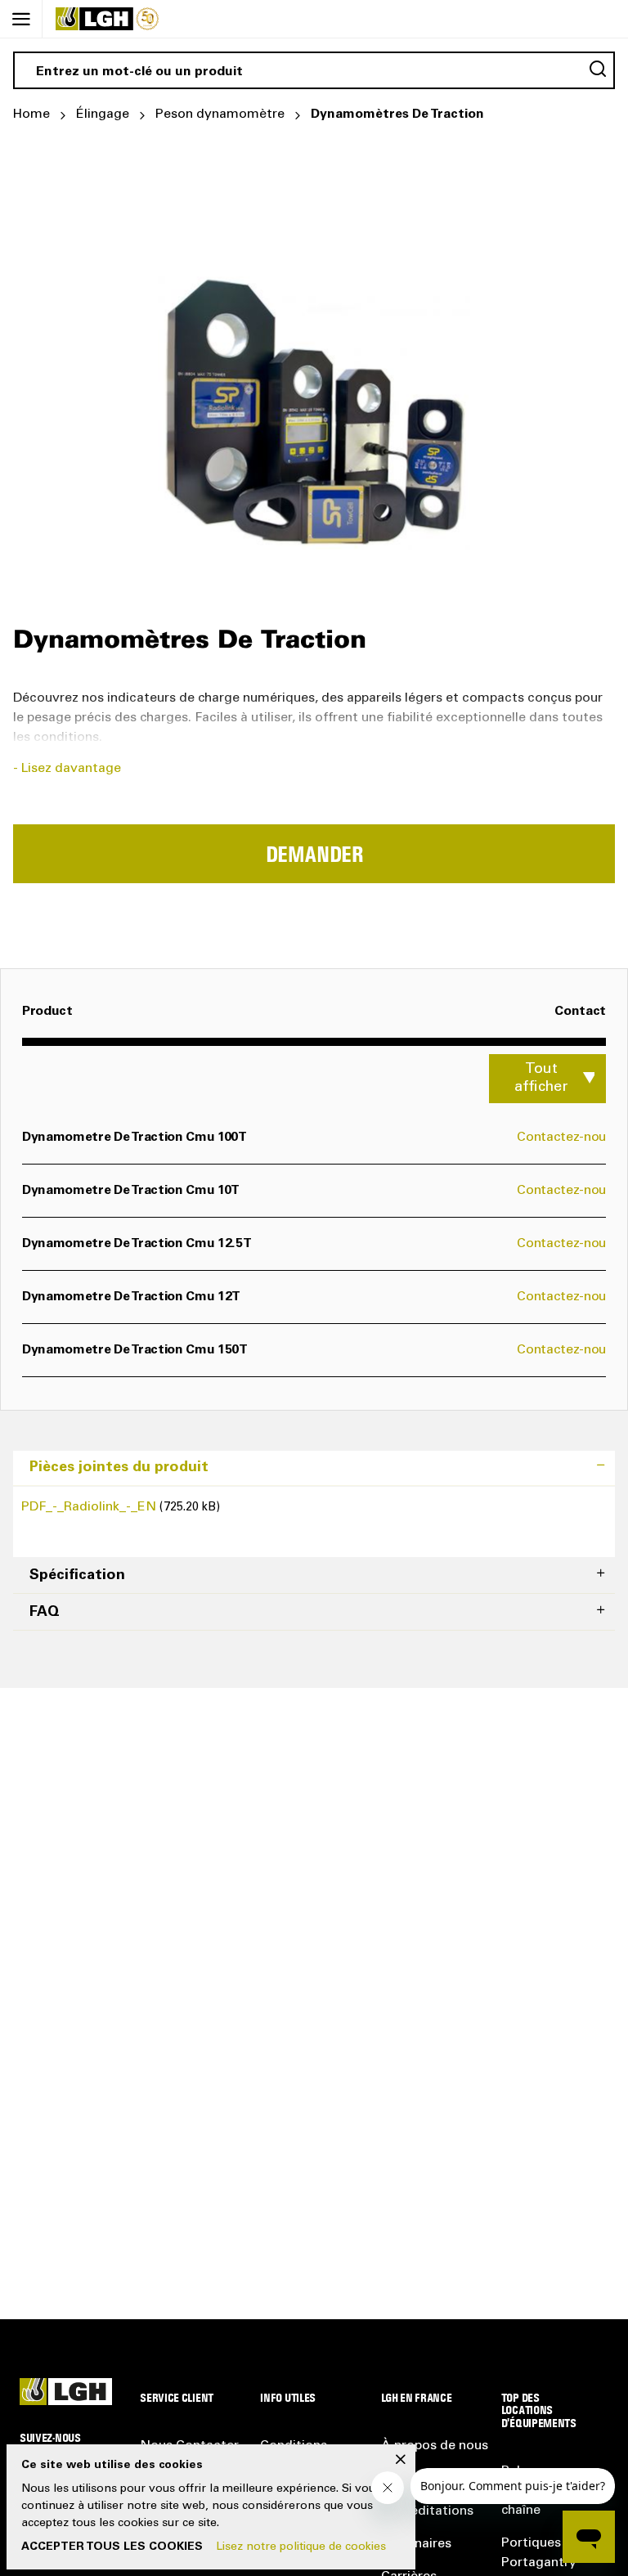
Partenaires (416, 2544)
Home (31, 114)
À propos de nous (435, 2446)
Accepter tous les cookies (112, 2547)
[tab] (314, 1468)
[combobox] (314, 70)
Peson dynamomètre (220, 114)
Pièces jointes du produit (119, 1468)
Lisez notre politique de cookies (301, 2547)
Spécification (77, 1576)
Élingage (103, 114)
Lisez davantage (71, 769)
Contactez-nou (561, 1138)
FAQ (45, 1613)
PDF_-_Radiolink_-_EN (90, 1507)
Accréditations (429, 2511)
